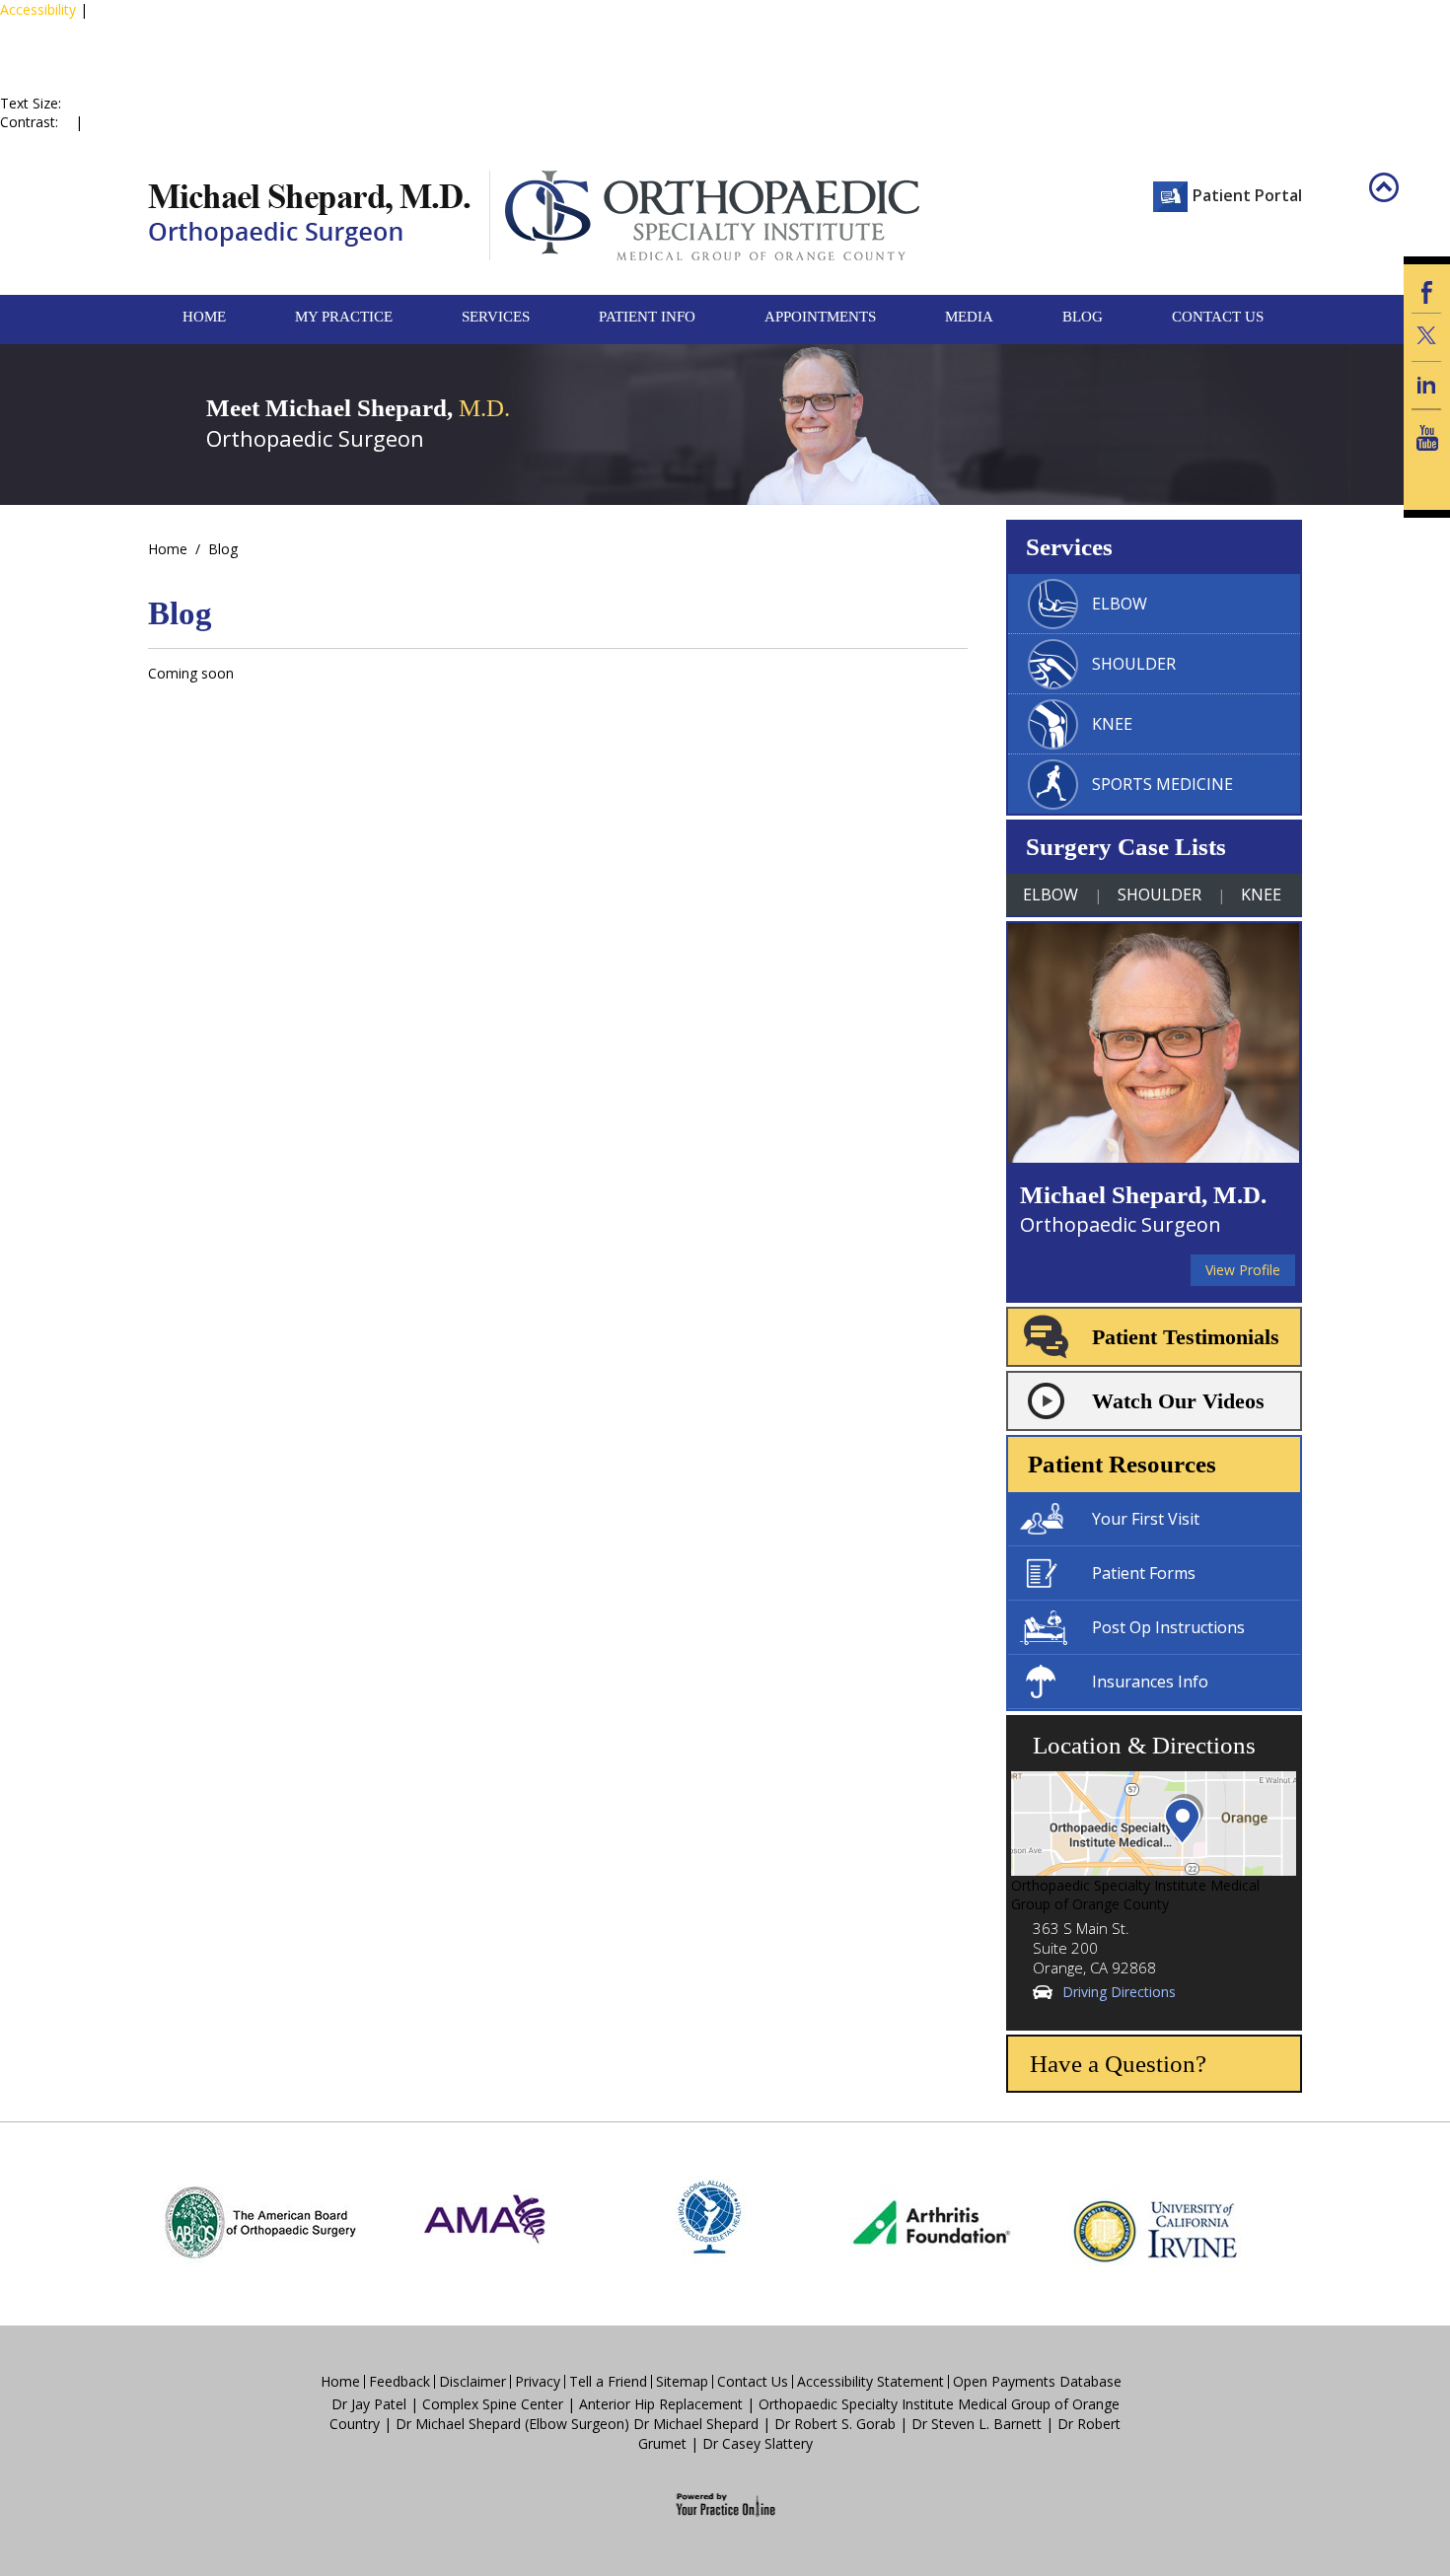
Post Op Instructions (1168, 1627)
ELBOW (1120, 604)
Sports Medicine (1162, 784)
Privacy (538, 2382)
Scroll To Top (1398, 202)
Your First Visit (1146, 1519)
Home (204, 317)
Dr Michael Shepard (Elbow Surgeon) (512, 2424)
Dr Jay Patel (369, 2404)
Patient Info (647, 317)
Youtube (1427, 438)
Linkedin (1427, 385)
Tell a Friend (608, 2382)
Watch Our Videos (1178, 1401)
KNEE (1112, 724)
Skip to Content (141, 28)
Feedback (399, 2382)
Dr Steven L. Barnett (977, 2424)
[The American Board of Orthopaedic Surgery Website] (260, 2222)
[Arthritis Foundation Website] (932, 2222)
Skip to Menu (44, 28)
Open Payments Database (1037, 2382)
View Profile (1243, 1270)
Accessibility (38, 9)
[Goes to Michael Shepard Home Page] (309, 215)
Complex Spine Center (493, 2404)
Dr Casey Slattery (758, 2443)
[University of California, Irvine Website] (1156, 2222)
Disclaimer (472, 2382)
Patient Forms (1144, 1573)
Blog (1083, 317)
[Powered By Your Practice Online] (725, 2504)
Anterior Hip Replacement (661, 2404)
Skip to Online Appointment (81, 75)
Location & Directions (1144, 1745)
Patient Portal (1247, 195)
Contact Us (1218, 317)
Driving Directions (1119, 1992)
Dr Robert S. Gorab (835, 2424)
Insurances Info (1150, 1682)
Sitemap (682, 2382)
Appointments (820, 317)
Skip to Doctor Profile (69, 47)
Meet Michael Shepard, (358, 408)
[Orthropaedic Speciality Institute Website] (704, 215)
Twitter (1427, 337)
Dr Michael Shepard (696, 2424)
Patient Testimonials (1186, 1337)
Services (496, 317)
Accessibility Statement (870, 2382)
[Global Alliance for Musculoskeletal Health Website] (708, 2222)
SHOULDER (1134, 664)
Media (969, 317)
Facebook (1427, 288)
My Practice (344, 317)
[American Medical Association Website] (484, 2222)
